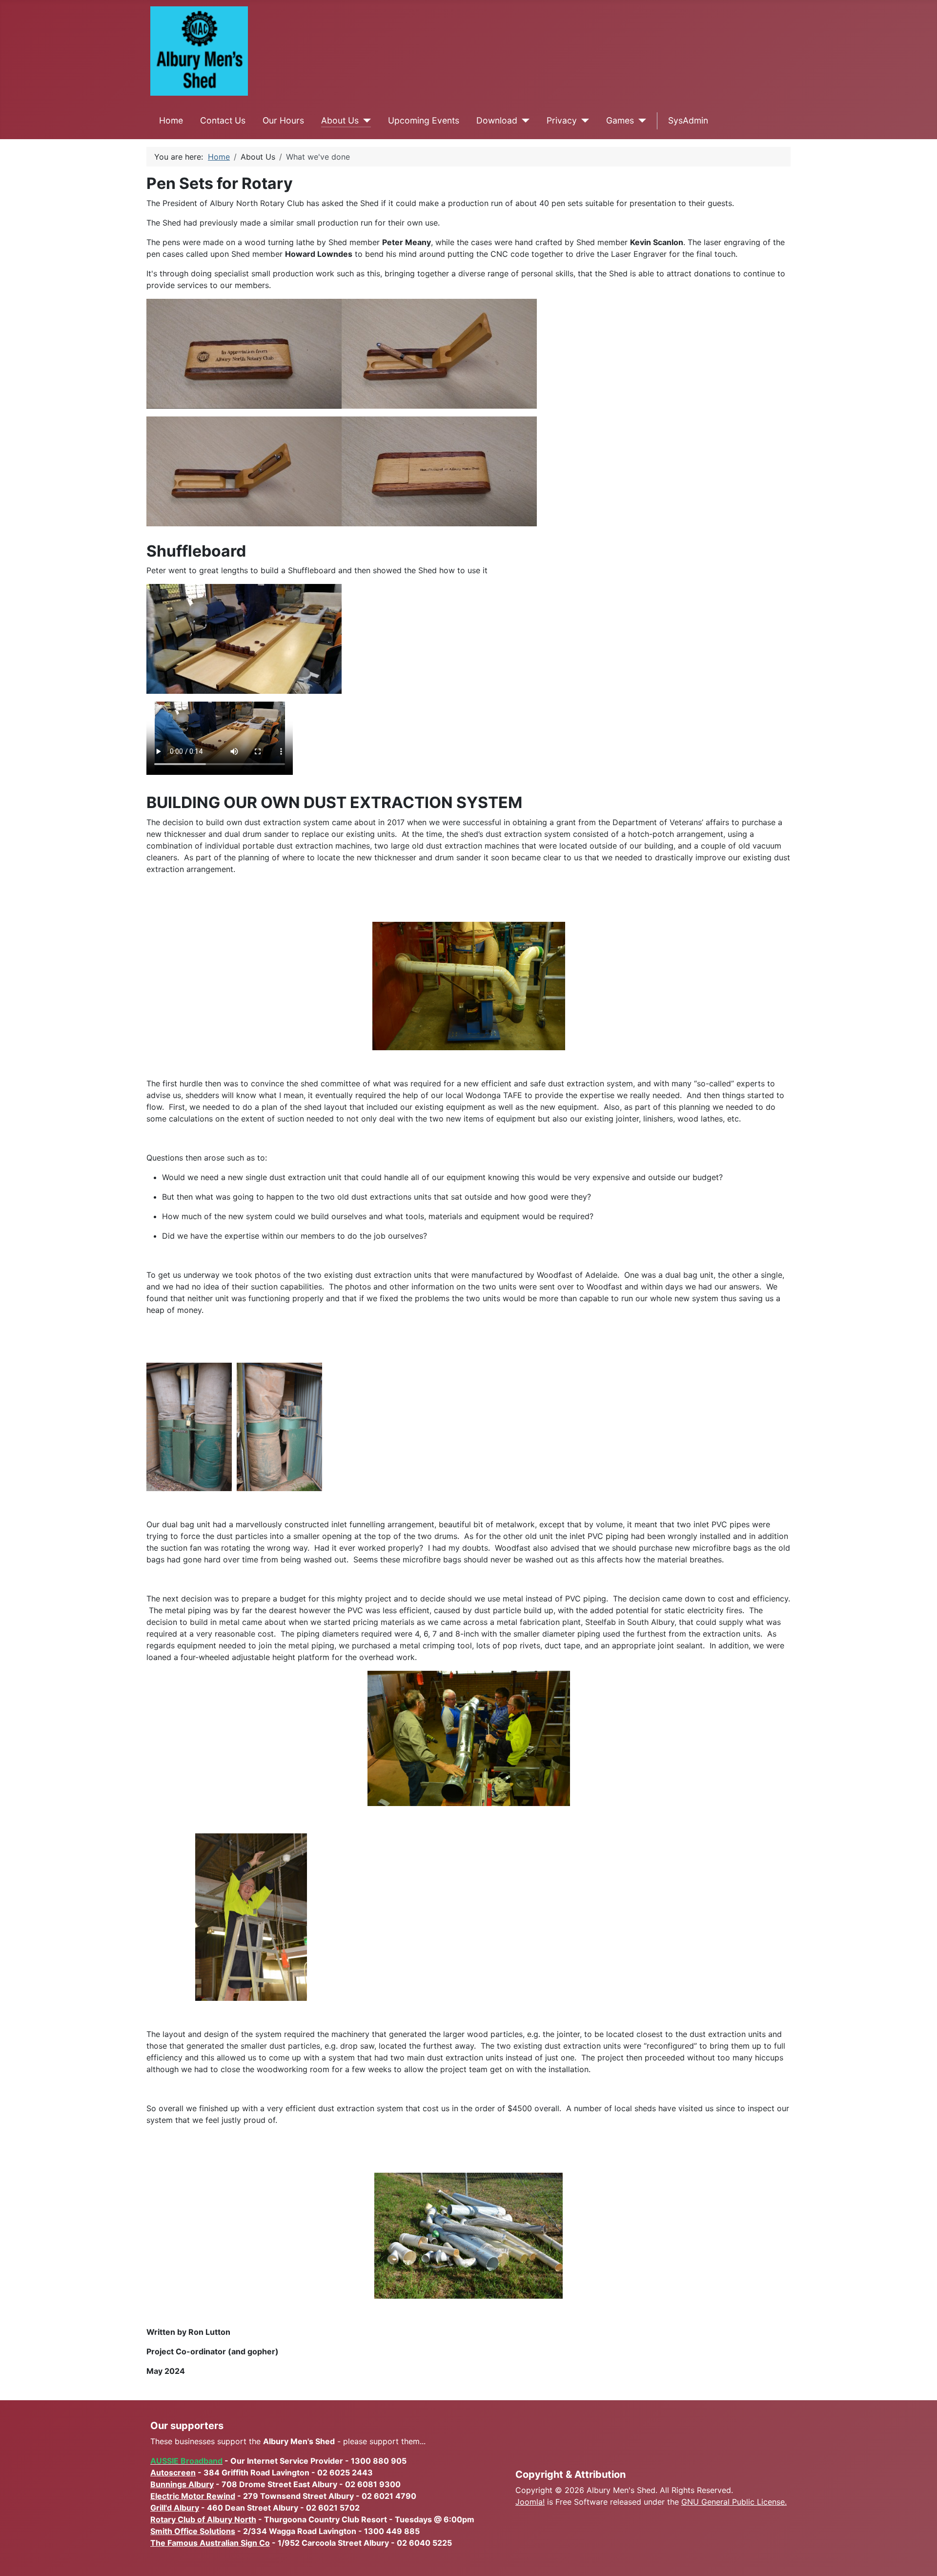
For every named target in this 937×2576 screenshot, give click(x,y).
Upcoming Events (424, 120)
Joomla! (530, 2502)
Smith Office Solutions (193, 2531)
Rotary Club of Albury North (203, 2519)
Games (620, 120)
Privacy (562, 120)
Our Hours (283, 120)
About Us (340, 120)
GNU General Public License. (734, 2502)
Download (497, 120)
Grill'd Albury (175, 2508)
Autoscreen (173, 2472)
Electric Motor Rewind (193, 2496)
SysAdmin (688, 120)
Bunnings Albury (182, 2484)
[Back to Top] (920, 2558)
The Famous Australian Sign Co (210, 2543)
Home (171, 120)
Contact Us (223, 120)
